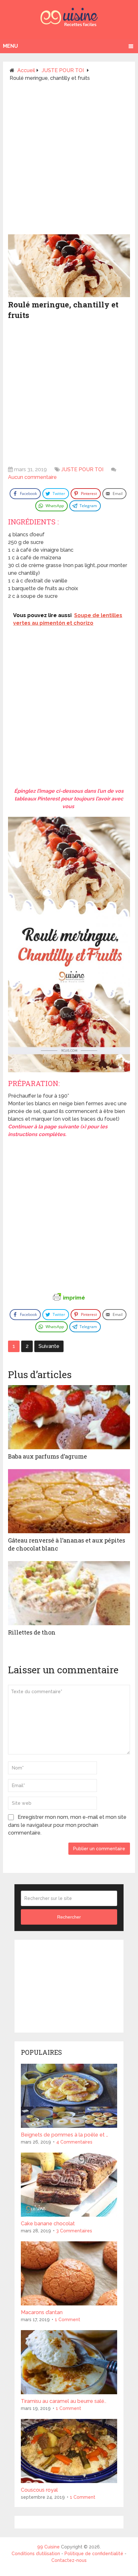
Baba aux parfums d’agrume (47, 1456)
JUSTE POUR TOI (82, 469)
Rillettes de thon (32, 1632)
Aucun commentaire (32, 477)
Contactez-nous (69, 2560)
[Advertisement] (69, 161)
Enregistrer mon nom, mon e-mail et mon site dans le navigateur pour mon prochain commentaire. (67, 1825)
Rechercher (69, 1917)
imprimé (74, 1298)
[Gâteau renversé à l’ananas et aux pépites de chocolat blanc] (69, 1501)
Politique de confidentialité (94, 2554)
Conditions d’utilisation (36, 2554)
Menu (10, 46)
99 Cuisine (48, 2547)
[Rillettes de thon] (69, 1593)
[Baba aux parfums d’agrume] (69, 1417)
